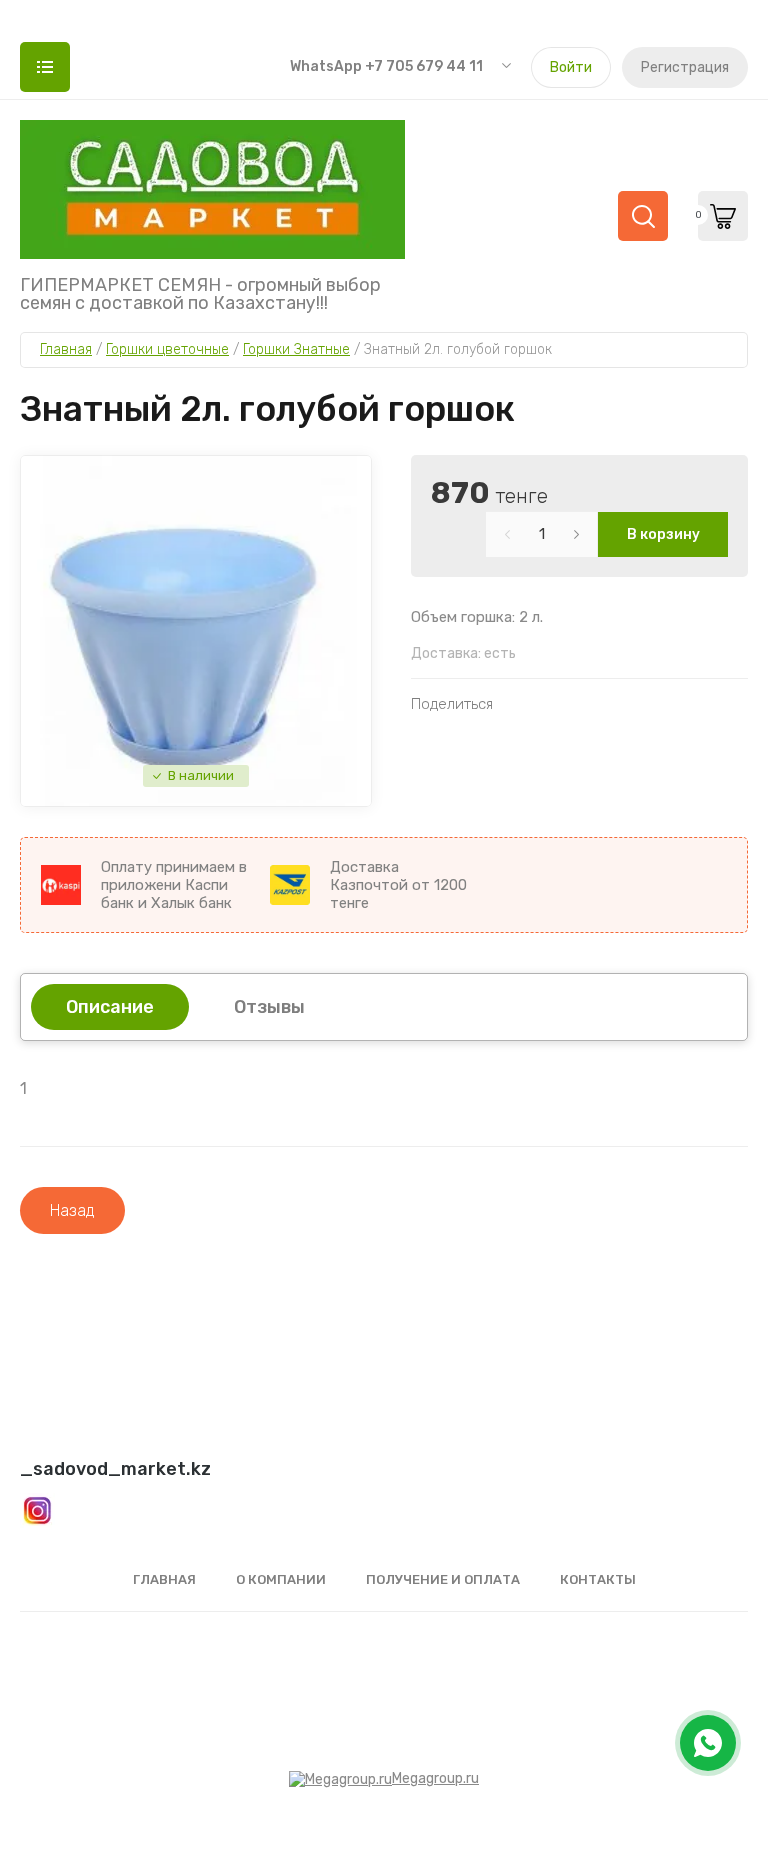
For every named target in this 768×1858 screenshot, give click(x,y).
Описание (110, 1007)
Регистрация (685, 67)
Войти (571, 67)
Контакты (598, 1579)
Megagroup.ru (435, 1778)
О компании (281, 1579)
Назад (72, 1210)
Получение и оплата (443, 1579)
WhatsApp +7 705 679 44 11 (386, 66)
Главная (164, 1579)
